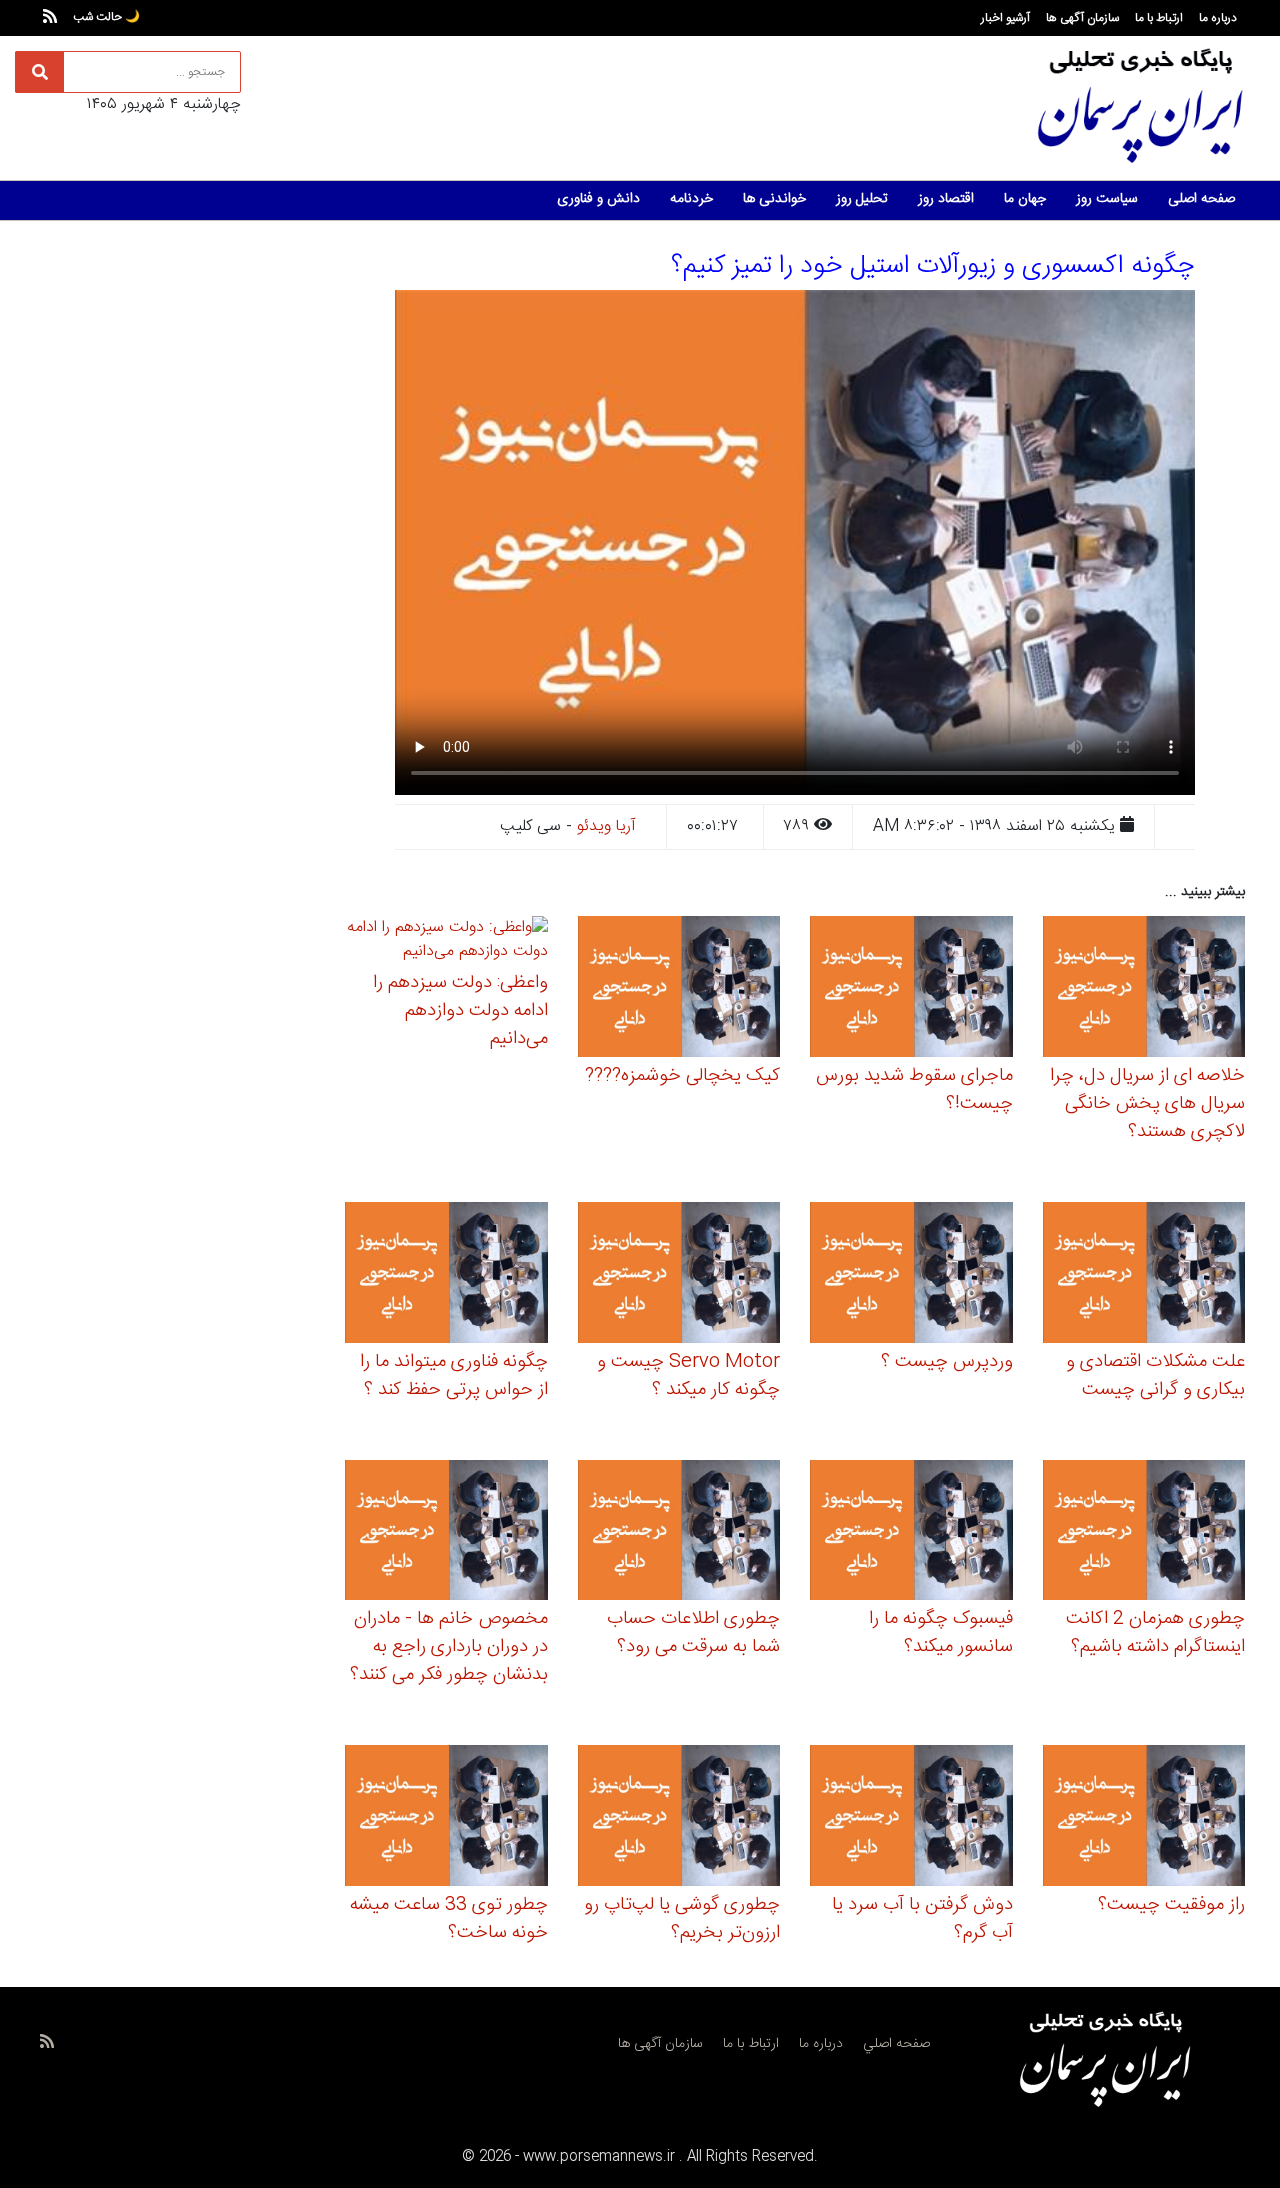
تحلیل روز (862, 199)
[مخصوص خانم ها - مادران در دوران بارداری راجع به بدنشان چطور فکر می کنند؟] (446, 1533)
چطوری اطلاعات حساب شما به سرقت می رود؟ (693, 1633)
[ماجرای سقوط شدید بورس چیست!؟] (911, 989)
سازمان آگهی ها (1082, 18)
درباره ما (1218, 18)
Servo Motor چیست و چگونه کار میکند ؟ (688, 1376)
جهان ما (1025, 199)
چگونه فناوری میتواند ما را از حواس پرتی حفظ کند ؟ (454, 1376)
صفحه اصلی (1201, 199)
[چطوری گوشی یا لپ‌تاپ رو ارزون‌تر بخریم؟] (679, 1818)
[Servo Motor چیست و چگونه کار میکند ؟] (679, 1275)
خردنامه (691, 199)
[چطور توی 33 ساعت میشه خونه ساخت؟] (446, 1818)
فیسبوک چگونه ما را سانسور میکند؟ (941, 1633)
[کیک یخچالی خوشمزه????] (679, 989)
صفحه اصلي (896, 2044)
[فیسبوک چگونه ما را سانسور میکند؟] (911, 1533)
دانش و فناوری (598, 199)
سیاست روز (1107, 199)
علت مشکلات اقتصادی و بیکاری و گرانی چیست (1155, 1376)
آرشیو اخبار (1005, 18)
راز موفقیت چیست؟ (1171, 1905)
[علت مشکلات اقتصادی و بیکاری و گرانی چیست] (1144, 1275)
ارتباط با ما (1159, 18)
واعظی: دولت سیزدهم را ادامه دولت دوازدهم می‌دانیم (460, 1011)
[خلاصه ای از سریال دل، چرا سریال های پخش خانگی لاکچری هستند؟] (1144, 989)
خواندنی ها (774, 199)
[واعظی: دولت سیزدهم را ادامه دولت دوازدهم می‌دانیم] (446, 943)
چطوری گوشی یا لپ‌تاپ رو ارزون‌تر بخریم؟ (682, 1919)
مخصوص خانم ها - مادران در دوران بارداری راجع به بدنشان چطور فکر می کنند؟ (449, 1647)
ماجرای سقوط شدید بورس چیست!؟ (914, 1090)
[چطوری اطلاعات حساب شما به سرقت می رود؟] (679, 1533)
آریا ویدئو (606, 826)
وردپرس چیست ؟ (947, 1362)
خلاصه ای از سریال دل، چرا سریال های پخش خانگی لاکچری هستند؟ (1147, 1104)
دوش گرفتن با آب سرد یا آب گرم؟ (922, 1919)
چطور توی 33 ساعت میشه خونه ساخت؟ (449, 1919)
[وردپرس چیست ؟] (911, 1275)
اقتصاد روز (946, 199)
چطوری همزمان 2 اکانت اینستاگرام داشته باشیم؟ (1155, 1633)
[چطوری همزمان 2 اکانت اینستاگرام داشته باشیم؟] (1144, 1533)
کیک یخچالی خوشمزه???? (682, 1076)
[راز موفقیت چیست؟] (1144, 1818)
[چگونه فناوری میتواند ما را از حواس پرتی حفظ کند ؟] (446, 1275)
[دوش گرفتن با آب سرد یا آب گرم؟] (911, 1818)
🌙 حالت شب (106, 17)
